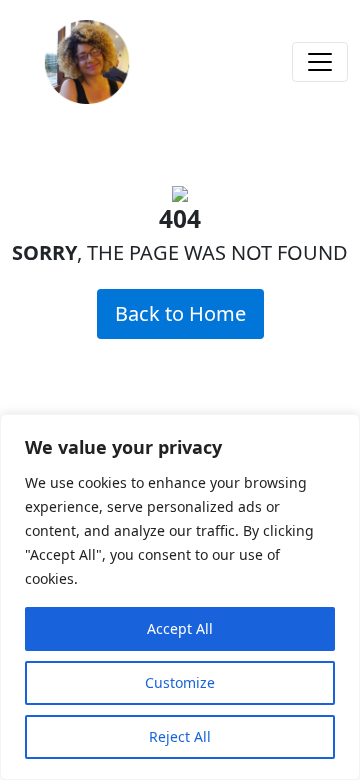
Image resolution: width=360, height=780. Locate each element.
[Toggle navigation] (320, 62)
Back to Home (180, 313)
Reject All (180, 736)
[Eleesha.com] (87, 62)
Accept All (180, 628)
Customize (180, 682)
